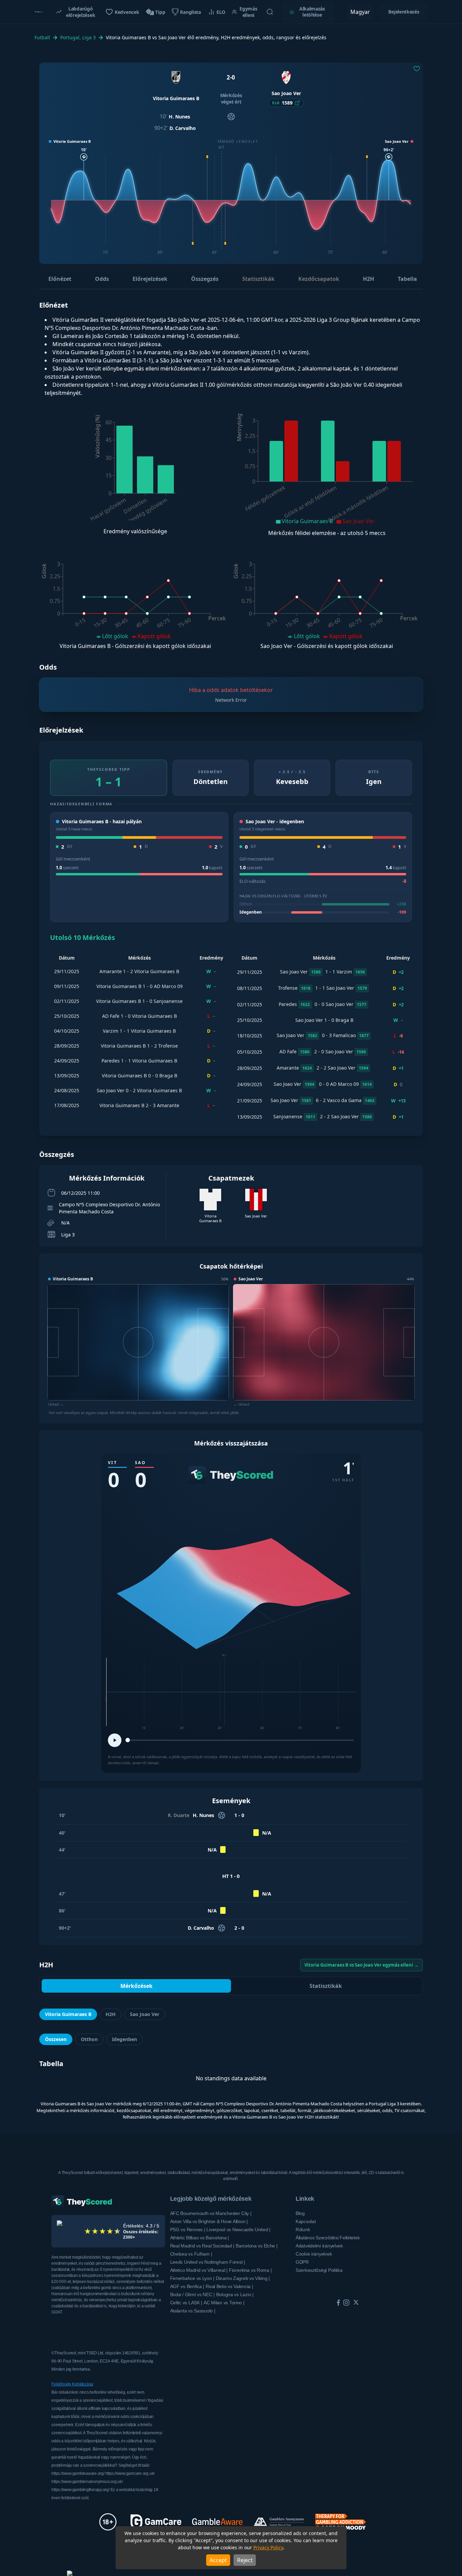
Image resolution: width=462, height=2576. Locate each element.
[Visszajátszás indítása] (115, 1740)
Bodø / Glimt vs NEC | (192, 2294)
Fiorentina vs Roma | (250, 2270)
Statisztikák (258, 279)
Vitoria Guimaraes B (68, 2014)
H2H (368, 279)
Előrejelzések (150, 279)
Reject (245, 2560)
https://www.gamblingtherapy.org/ (81, 2490)
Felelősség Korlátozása (72, 2384)
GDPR (302, 2262)
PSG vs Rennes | (188, 2230)
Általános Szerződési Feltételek (328, 2238)
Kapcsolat (306, 2221)
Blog (300, 2213)
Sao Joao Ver (145, 2014)
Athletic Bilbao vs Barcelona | (200, 2238)
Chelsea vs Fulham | (191, 2254)
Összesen (56, 2039)
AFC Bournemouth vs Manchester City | (211, 2213)
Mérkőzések (136, 1986)
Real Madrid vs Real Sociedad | (202, 2246)
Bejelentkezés (404, 12)
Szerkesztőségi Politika (319, 2270)
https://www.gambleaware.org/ (78, 2473)
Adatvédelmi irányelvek (319, 2246)
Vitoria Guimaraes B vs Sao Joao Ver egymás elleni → (361, 1965)
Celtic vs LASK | (186, 2303)
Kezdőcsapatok (319, 279)
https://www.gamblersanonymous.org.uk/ (87, 2482)
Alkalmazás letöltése (312, 12)
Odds (102, 279)
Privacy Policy (268, 2547)
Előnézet (60, 279)
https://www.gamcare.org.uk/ (130, 2473)
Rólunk (303, 2230)
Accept (218, 2560)
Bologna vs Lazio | (235, 2294)
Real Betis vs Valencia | (229, 2286)
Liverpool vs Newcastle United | (238, 2230)
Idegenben (124, 2039)
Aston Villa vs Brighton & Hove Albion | (209, 2221)
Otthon (89, 2039)
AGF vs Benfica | (187, 2286)
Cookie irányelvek (314, 2254)
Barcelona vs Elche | (257, 2246)
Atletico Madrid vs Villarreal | (199, 2270)
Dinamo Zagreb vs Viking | (243, 2278)
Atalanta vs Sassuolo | (193, 2311)
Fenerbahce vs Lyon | (192, 2278)
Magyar (360, 12)
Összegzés (205, 279)
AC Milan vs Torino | (224, 2303)
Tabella (407, 279)
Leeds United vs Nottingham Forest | (208, 2262)
